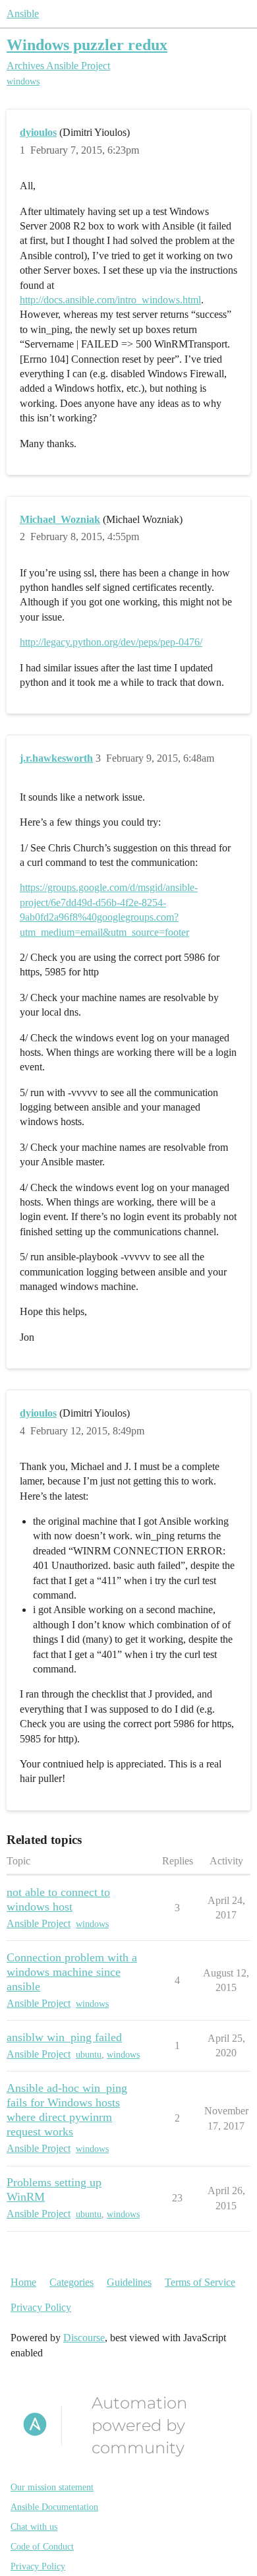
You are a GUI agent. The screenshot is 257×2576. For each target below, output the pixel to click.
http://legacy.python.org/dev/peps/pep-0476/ (111, 642)
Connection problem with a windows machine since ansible (72, 1972)
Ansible (23, 14)
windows (23, 81)
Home (23, 2282)
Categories (71, 2282)
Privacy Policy (41, 2307)
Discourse (84, 2338)
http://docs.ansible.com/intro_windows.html (110, 300)
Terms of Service (200, 2282)
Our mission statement (52, 2487)
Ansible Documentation (54, 2507)
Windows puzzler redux (87, 45)
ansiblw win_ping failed (64, 2037)
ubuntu (89, 2055)
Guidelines (129, 2282)
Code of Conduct (42, 2547)
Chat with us (34, 2527)
